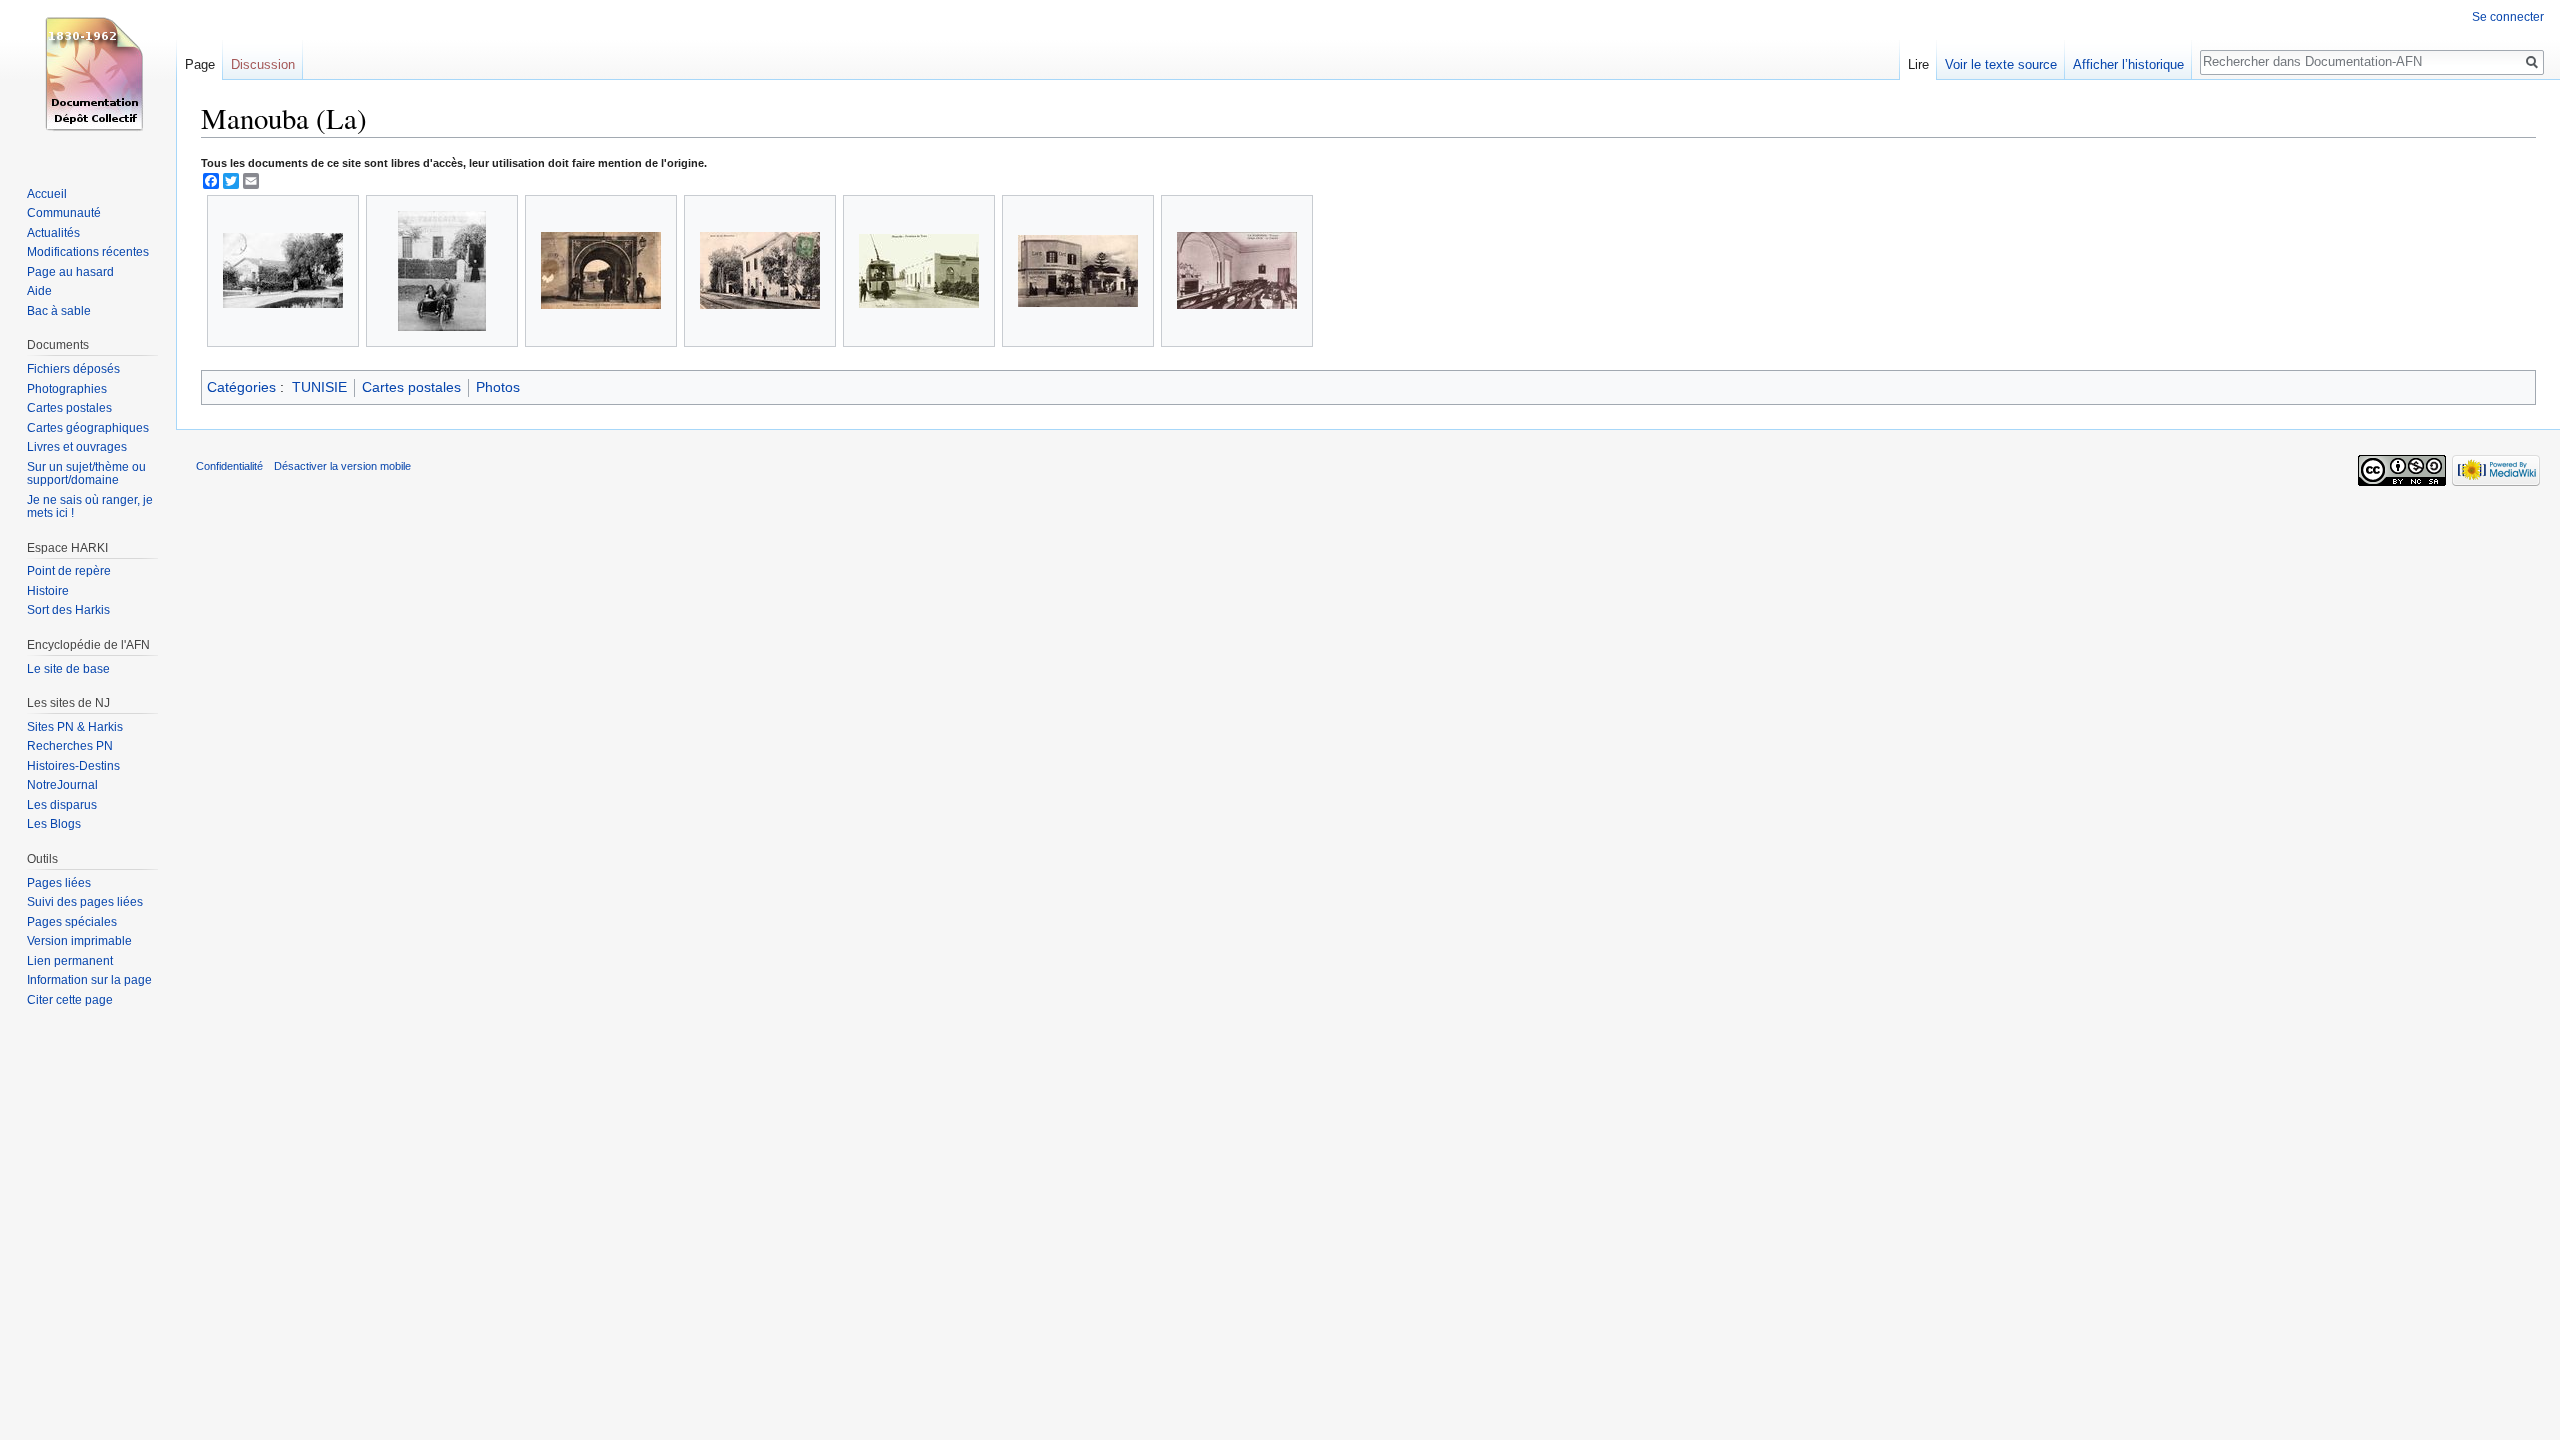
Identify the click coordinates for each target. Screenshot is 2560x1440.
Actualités (53, 233)
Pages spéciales (72, 922)
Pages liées (59, 883)
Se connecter (2508, 17)
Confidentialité (229, 466)
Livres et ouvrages (77, 447)
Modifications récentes (88, 252)
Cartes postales (411, 387)
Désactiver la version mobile (342, 466)
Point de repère (69, 571)
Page (200, 64)
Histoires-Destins (73, 766)
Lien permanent (70, 961)
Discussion (263, 64)
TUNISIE (319, 387)
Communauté (64, 213)
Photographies (67, 389)
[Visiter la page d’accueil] (88, 80)
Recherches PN (70, 746)
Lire (1918, 64)
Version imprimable (79, 941)
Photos (498, 387)
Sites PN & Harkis (75, 727)
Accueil (47, 194)
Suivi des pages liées (85, 902)
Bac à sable (59, 311)
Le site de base (68, 669)
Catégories (241, 387)
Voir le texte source (2001, 64)
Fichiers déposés (73, 369)
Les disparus (62, 805)
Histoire (48, 591)
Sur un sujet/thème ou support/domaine (86, 474)
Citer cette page (70, 1000)
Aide (39, 291)
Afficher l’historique (2128, 64)
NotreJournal (62, 785)
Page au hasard (70, 272)
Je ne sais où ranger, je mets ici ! (90, 507)
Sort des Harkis (68, 610)
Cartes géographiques (88, 428)
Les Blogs (54, 824)
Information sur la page (89, 980)
